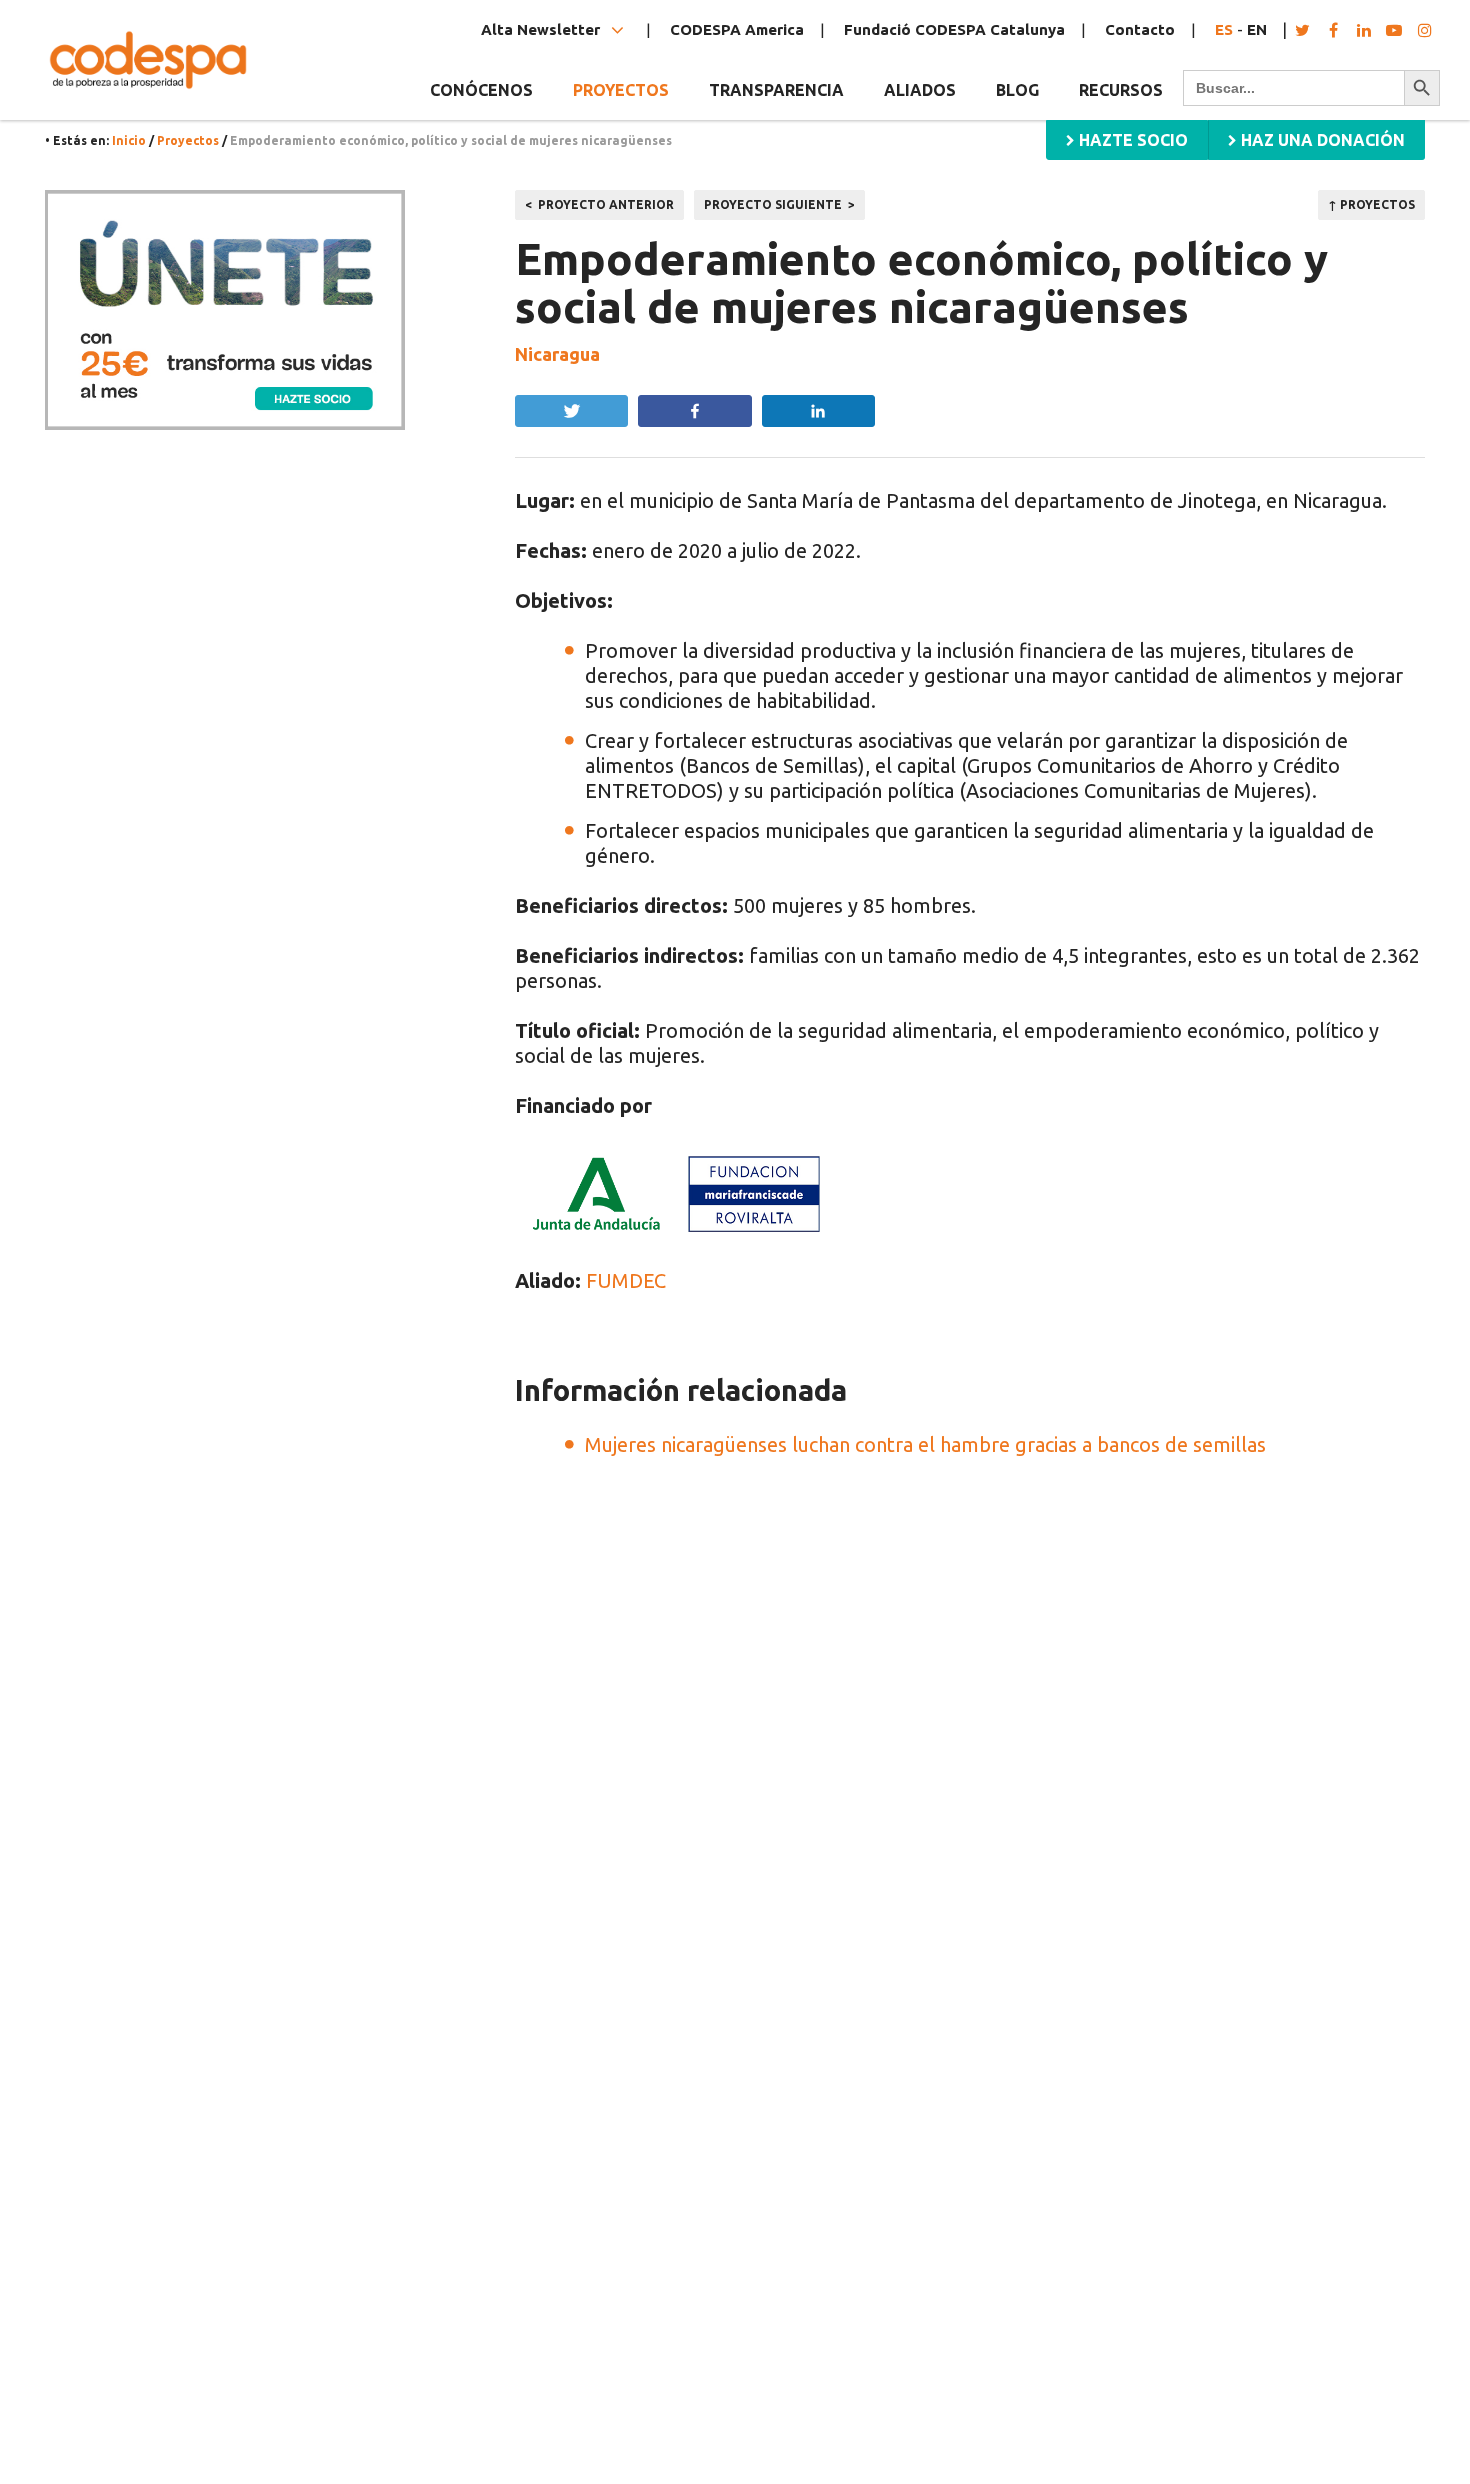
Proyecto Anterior (606, 204)
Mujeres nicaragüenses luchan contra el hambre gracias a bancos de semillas (925, 1444)
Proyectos (188, 140)
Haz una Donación (1321, 140)
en (1257, 29)
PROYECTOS (621, 90)
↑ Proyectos (1371, 204)
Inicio (129, 140)
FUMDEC (626, 1280)
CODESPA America (737, 29)
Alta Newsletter (542, 29)
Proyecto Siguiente (773, 204)
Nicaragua (557, 354)
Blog (1017, 90)
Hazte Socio (1131, 140)
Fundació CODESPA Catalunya (954, 29)
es (1224, 29)
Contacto (1140, 29)
